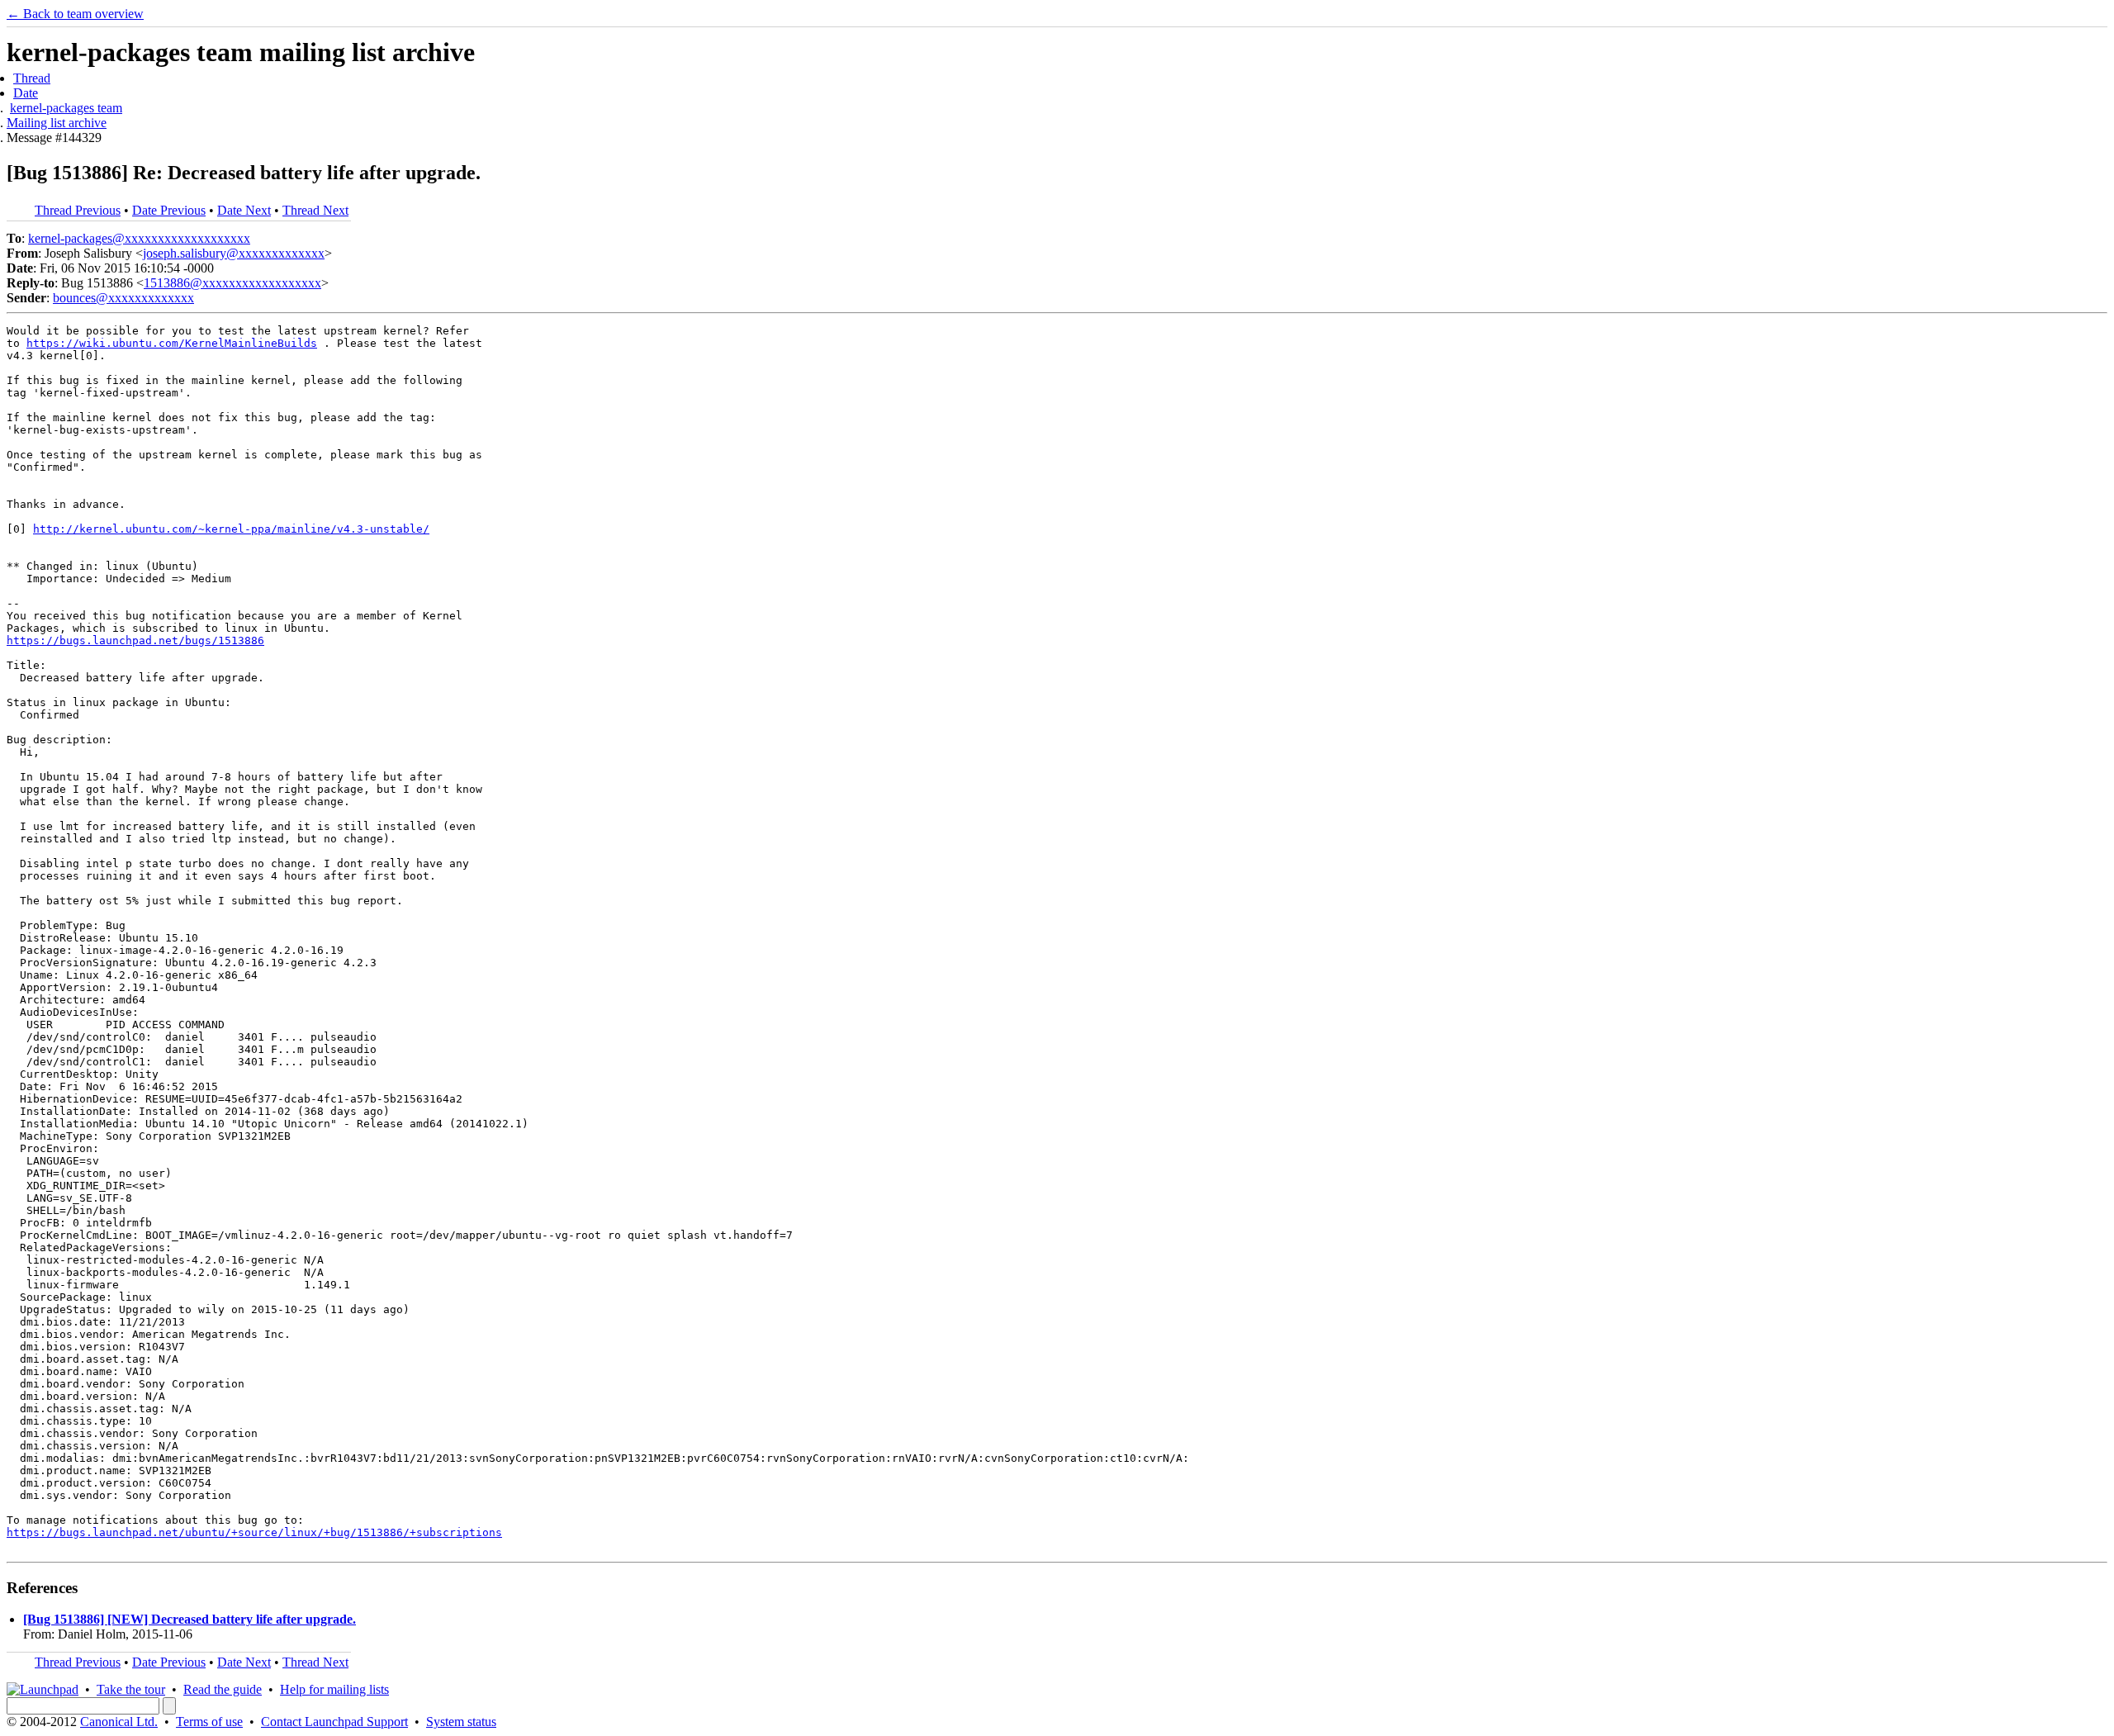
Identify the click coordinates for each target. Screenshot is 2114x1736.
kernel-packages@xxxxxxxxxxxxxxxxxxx (139, 238)
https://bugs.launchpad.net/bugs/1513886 (135, 640)
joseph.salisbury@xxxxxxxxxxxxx (234, 253)
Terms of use (209, 1722)
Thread (32, 78)
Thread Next (315, 210)
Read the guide (223, 1689)
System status (461, 1722)
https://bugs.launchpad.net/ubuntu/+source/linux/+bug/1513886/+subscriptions (254, 1532)
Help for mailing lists (334, 1689)
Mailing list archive (57, 123)
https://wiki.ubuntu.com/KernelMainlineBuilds (172, 343)
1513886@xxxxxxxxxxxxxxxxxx (232, 283)
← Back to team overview (75, 14)
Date (26, 93)
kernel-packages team (66, 108)
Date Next (244, 210)
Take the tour (131, 1689)
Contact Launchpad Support (334, 1722)
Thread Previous (78, 210)
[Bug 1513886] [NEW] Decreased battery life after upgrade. (190, 1619)
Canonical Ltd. (119, 1722)
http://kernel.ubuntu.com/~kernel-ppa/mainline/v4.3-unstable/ (231, 529)
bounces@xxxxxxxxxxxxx (123, 298)
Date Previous (169, 210)
